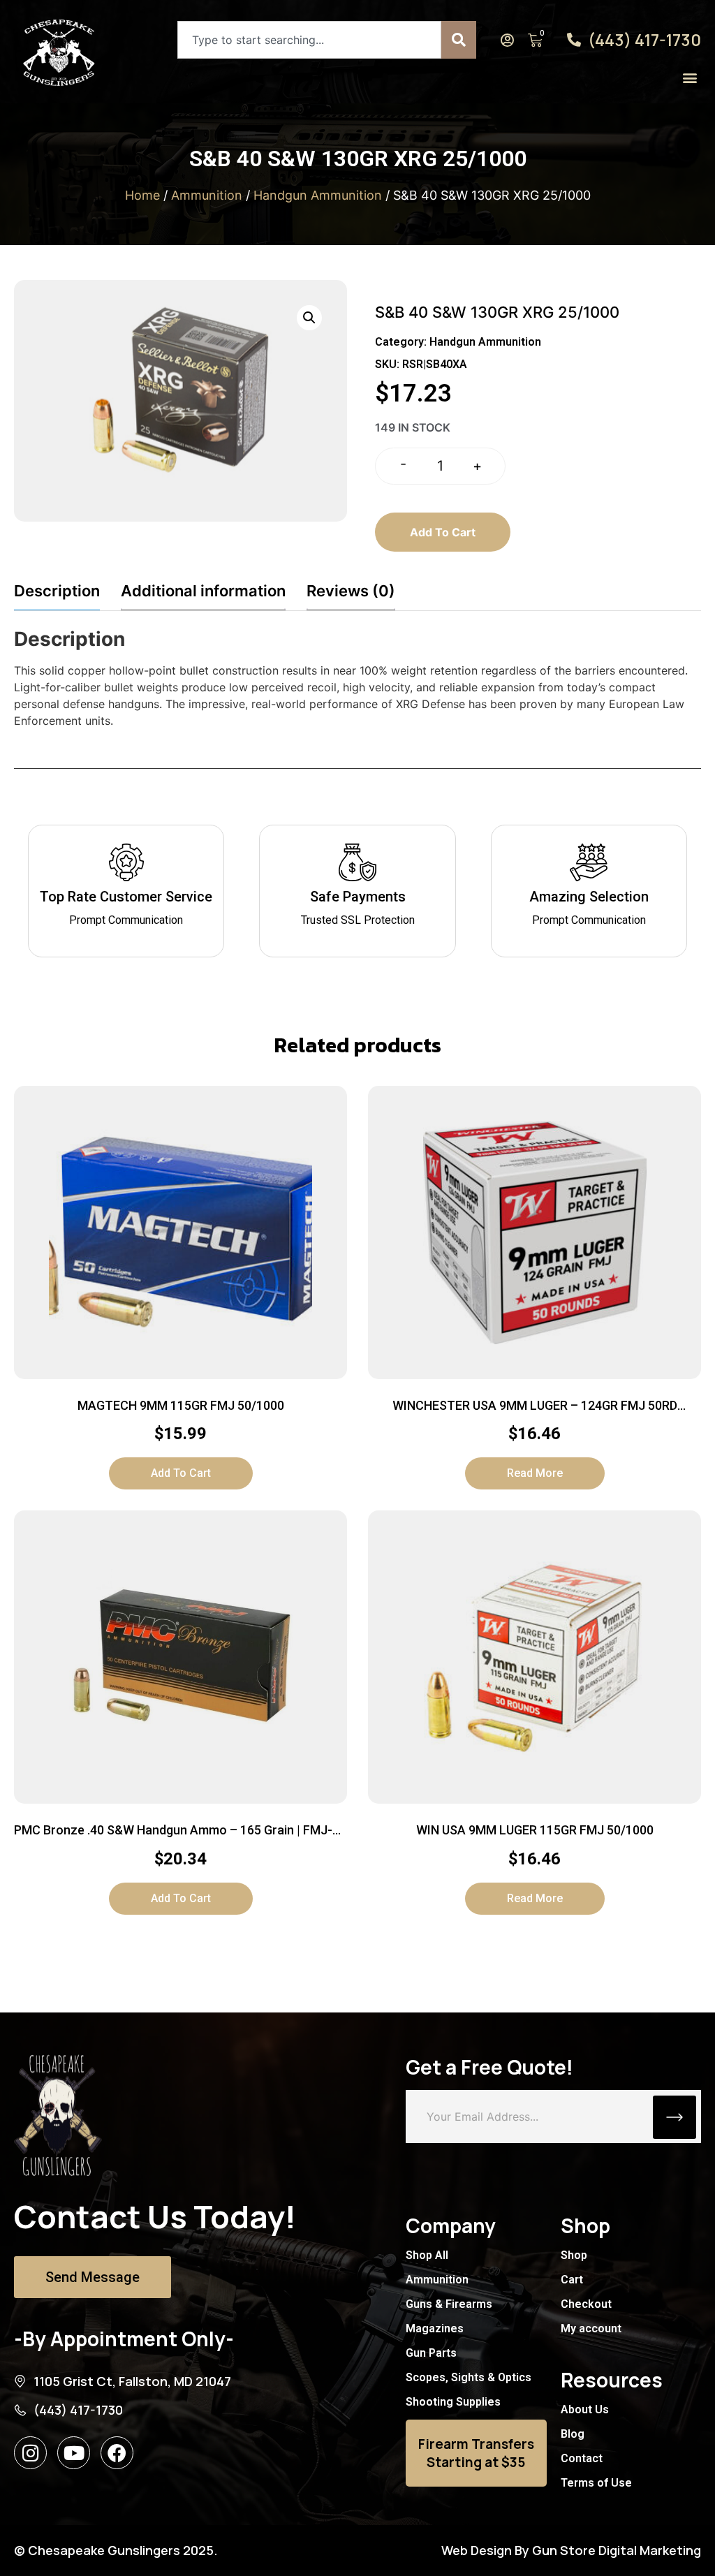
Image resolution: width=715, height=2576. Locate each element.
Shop (574, 2255)
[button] (690, 77)
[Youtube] (74, 2453)
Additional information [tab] (203, 591)
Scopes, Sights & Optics (469, 2377)
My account (591, 2328)
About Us (585, 2409)
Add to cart (443, 532)
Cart (572, 2280)
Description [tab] (57, 591)
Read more (535, 1473)
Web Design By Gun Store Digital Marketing (571, 2550)
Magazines (435, 2328)
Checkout (586, 2304)
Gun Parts (431, 2353)
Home (142, 195)
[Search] (459, 40)
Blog (573, 2434)
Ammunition (207, 195)
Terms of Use (596, 2483)
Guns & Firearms (449, 2304)
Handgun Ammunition (318, 195)
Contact (582, 2458)
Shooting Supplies (453, 2402)
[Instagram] (30, 2453)
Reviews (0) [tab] (351, 591)
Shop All (427, 2255)
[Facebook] (117, 2453)
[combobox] (309, 40)
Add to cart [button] (181, 1473)
